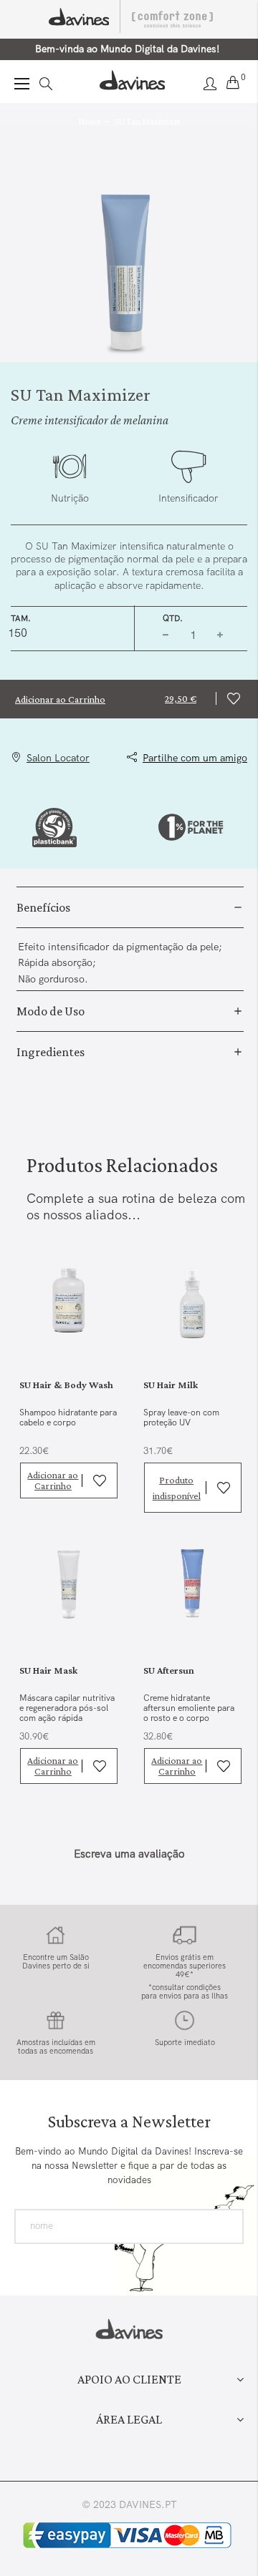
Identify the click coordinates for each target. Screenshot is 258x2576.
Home (89, 121)
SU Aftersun (169, 1670)
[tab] (130, 907)
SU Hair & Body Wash (66, 1385)
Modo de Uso (51, 1011)
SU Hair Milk (171, 1385)
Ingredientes (51, 1052)
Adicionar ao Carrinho (53, 1480)
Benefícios (43, 907)
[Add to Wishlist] (237, 699)
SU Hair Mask (48, 1670)
